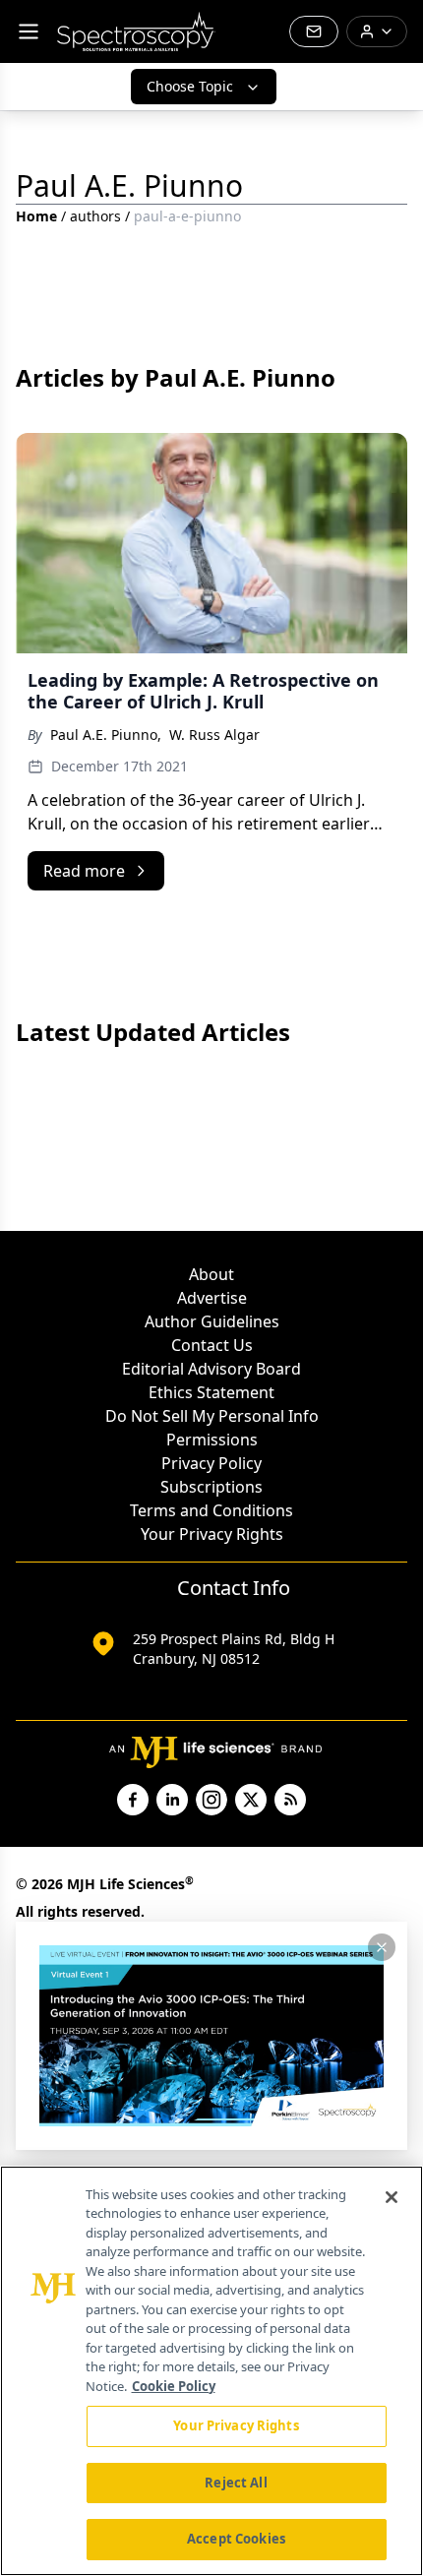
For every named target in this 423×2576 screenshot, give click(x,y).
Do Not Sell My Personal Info (212, 1416)
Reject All (236, 2483)
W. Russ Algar (214, 735)
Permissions (212, 1440)
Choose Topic (190, 86)
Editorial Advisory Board (211, 1369)
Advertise (212, 1298)
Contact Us (212, 1345)
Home (36, 216)
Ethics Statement (211, 1392)
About (211, 1274)
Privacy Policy (211, 1463)
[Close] (392, 2197)
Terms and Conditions (211, 1510)
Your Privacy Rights (212, 1534)
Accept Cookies (236, 2539)
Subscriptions (211, 1487)
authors (95, 216)
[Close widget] (382, 1947)
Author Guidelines (212, 1321)
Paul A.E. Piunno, (106, 735)
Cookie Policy (174, 2386)
